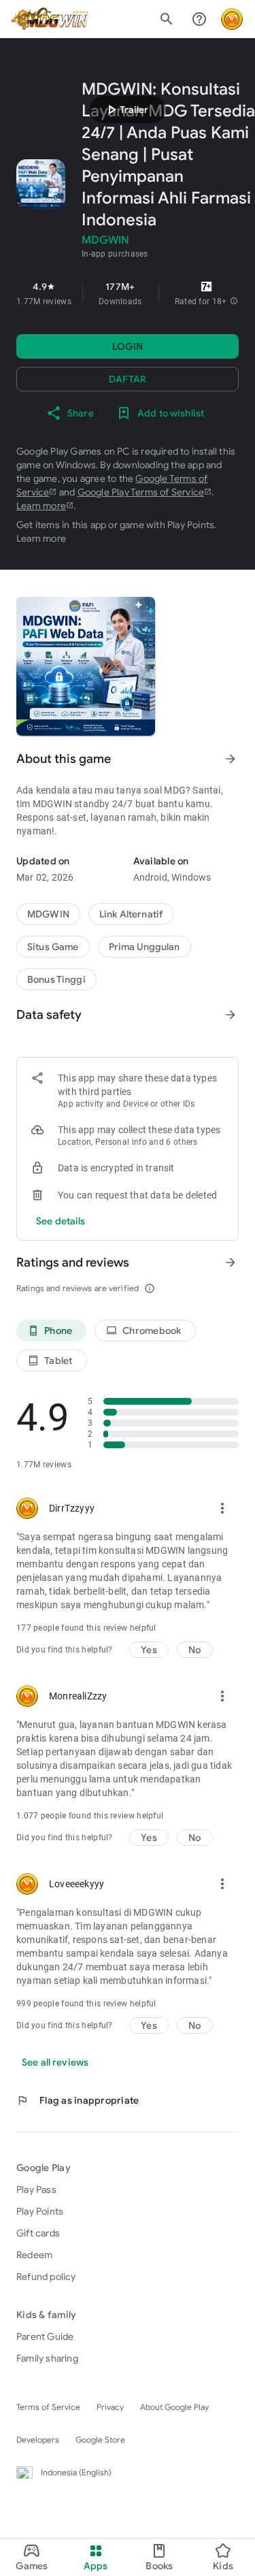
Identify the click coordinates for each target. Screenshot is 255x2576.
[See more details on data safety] (61, 1221)
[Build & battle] (53, 947)
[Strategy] (131, 914)
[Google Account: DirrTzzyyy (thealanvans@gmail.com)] (232, 19)
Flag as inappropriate (78, 2100)
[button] (234, 301)
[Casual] (144, 947)
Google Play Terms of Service (141, 492)
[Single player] (56, 979)
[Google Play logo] (50, 19)
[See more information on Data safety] (231, 1015)
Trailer (126, 110)
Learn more (41, 506)
